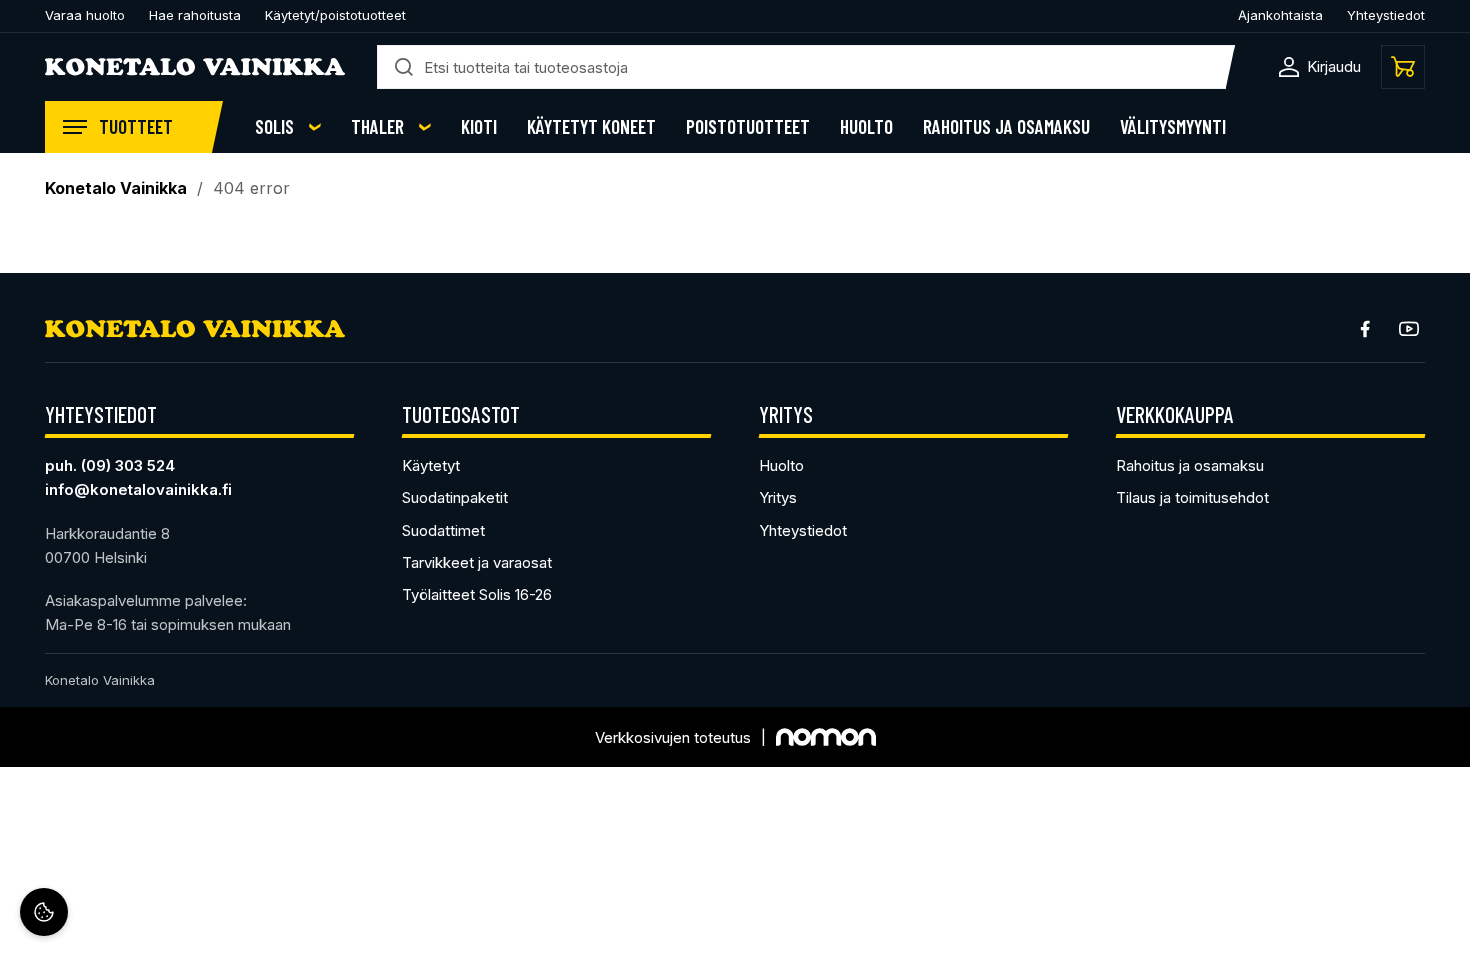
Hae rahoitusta (195, 15)
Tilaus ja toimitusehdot (1192, 497)
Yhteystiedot (1386, 15)
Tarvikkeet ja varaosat (477, 562)
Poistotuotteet (748, 127)
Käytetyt (431, 465)
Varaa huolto (85, 15)
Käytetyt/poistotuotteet (335, 15)
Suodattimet (443, 530)
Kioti (479, 127)
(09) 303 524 (128, 465)
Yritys (778, 497)
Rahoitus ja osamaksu (1006, 127)
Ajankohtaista (1280, 15)
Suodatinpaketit (455, 497)
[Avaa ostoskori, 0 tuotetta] (1403, 67)
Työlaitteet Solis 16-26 (477, 594)
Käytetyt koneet (591, 127)
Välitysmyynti (1173, 127)
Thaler (377, 127)
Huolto (866, 127)
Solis (274, 127)
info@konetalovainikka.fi (138, 489)
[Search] (404, 67)
